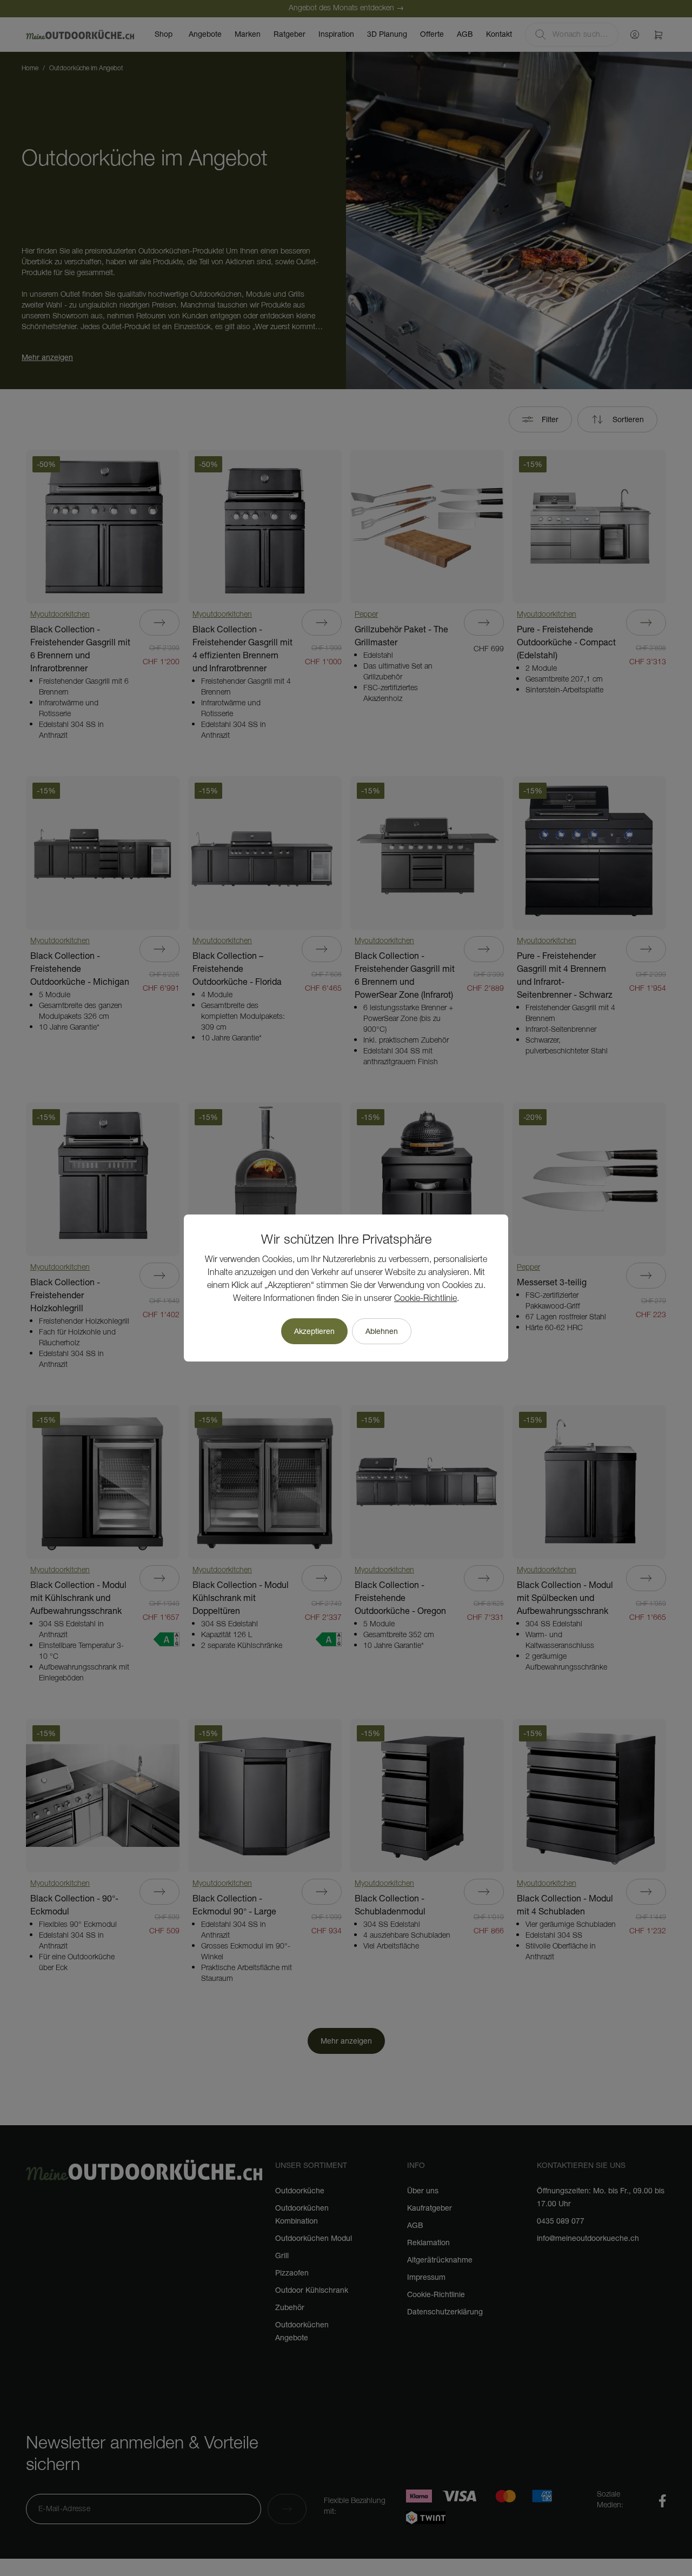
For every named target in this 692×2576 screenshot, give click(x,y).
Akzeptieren (314, 1331)
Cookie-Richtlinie (425, 1299)
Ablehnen (382, 1331)
